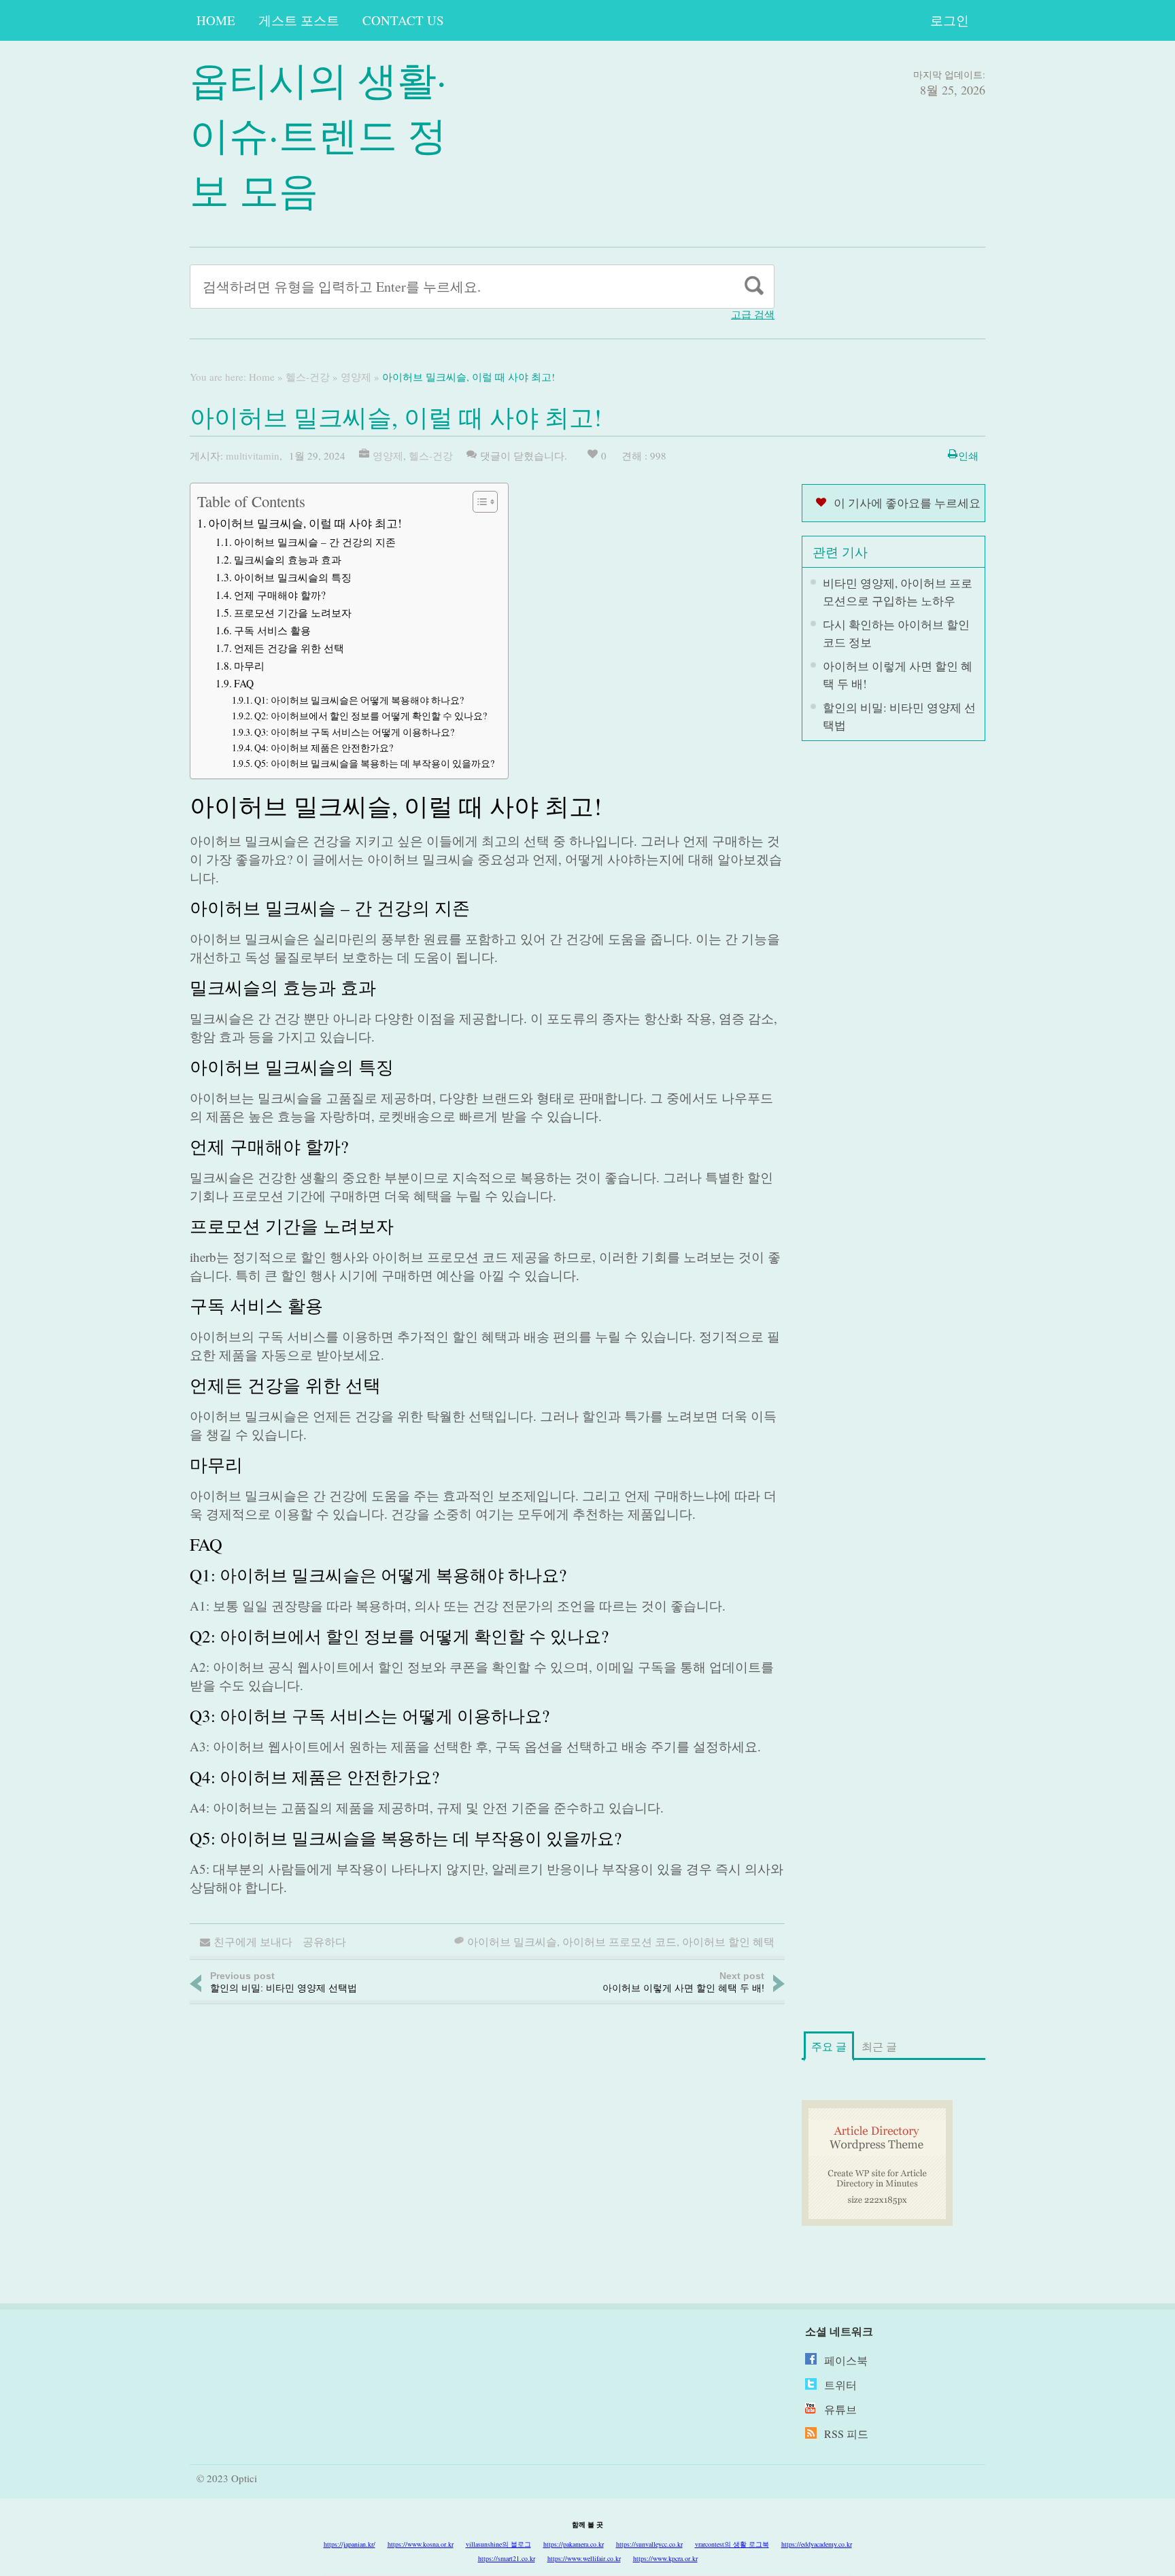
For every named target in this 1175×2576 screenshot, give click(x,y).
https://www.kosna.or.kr (421, 2544)
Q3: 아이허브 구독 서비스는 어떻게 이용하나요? (354, 732)
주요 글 (829, 2046)
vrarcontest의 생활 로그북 (732, 2544)
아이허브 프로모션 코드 (619, 1941)
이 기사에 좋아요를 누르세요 (907, 503)
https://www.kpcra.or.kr (665, 2558)
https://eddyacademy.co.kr (817, 2544)
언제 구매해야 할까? (280, 595)
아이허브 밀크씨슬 (512, 1941)
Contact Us (403, 20)
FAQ (244, 683)
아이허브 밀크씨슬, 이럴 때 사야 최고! (305, 523)
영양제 (356, 377)
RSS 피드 (846, 2434)
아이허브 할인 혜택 (728, 1941)
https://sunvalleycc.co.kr (649, 2544)
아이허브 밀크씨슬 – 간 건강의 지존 (315, 542)
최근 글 (879, 2046)
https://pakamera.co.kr (574, 2544)
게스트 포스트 (299, 20)
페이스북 (846, 2360)
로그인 (950, 20)
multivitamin (253, 456)
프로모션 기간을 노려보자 (293, 613)
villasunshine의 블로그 (498, 2544)
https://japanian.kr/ (350, 2544)
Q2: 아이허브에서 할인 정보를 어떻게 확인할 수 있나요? (371, 716)
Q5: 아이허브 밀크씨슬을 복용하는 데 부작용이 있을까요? (374, 763)
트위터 (840, 2385)
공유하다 (324, 1941)
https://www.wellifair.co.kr (584, 2558)
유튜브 (840, 2409)
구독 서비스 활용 (272, 630)
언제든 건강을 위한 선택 (289, 648)
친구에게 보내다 (253, 1941)
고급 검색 (753, 314)
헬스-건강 (308, 377)
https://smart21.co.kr (507, 2558)
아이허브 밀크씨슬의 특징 (293, 577)
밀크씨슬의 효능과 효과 (288, 560)
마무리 (249, 666)
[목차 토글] (478, 502)
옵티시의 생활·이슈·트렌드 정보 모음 (318, 134)
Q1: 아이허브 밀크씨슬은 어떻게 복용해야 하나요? (359, 700)
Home (216, 20)
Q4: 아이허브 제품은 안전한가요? (324, 748)
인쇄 (968, 456)
